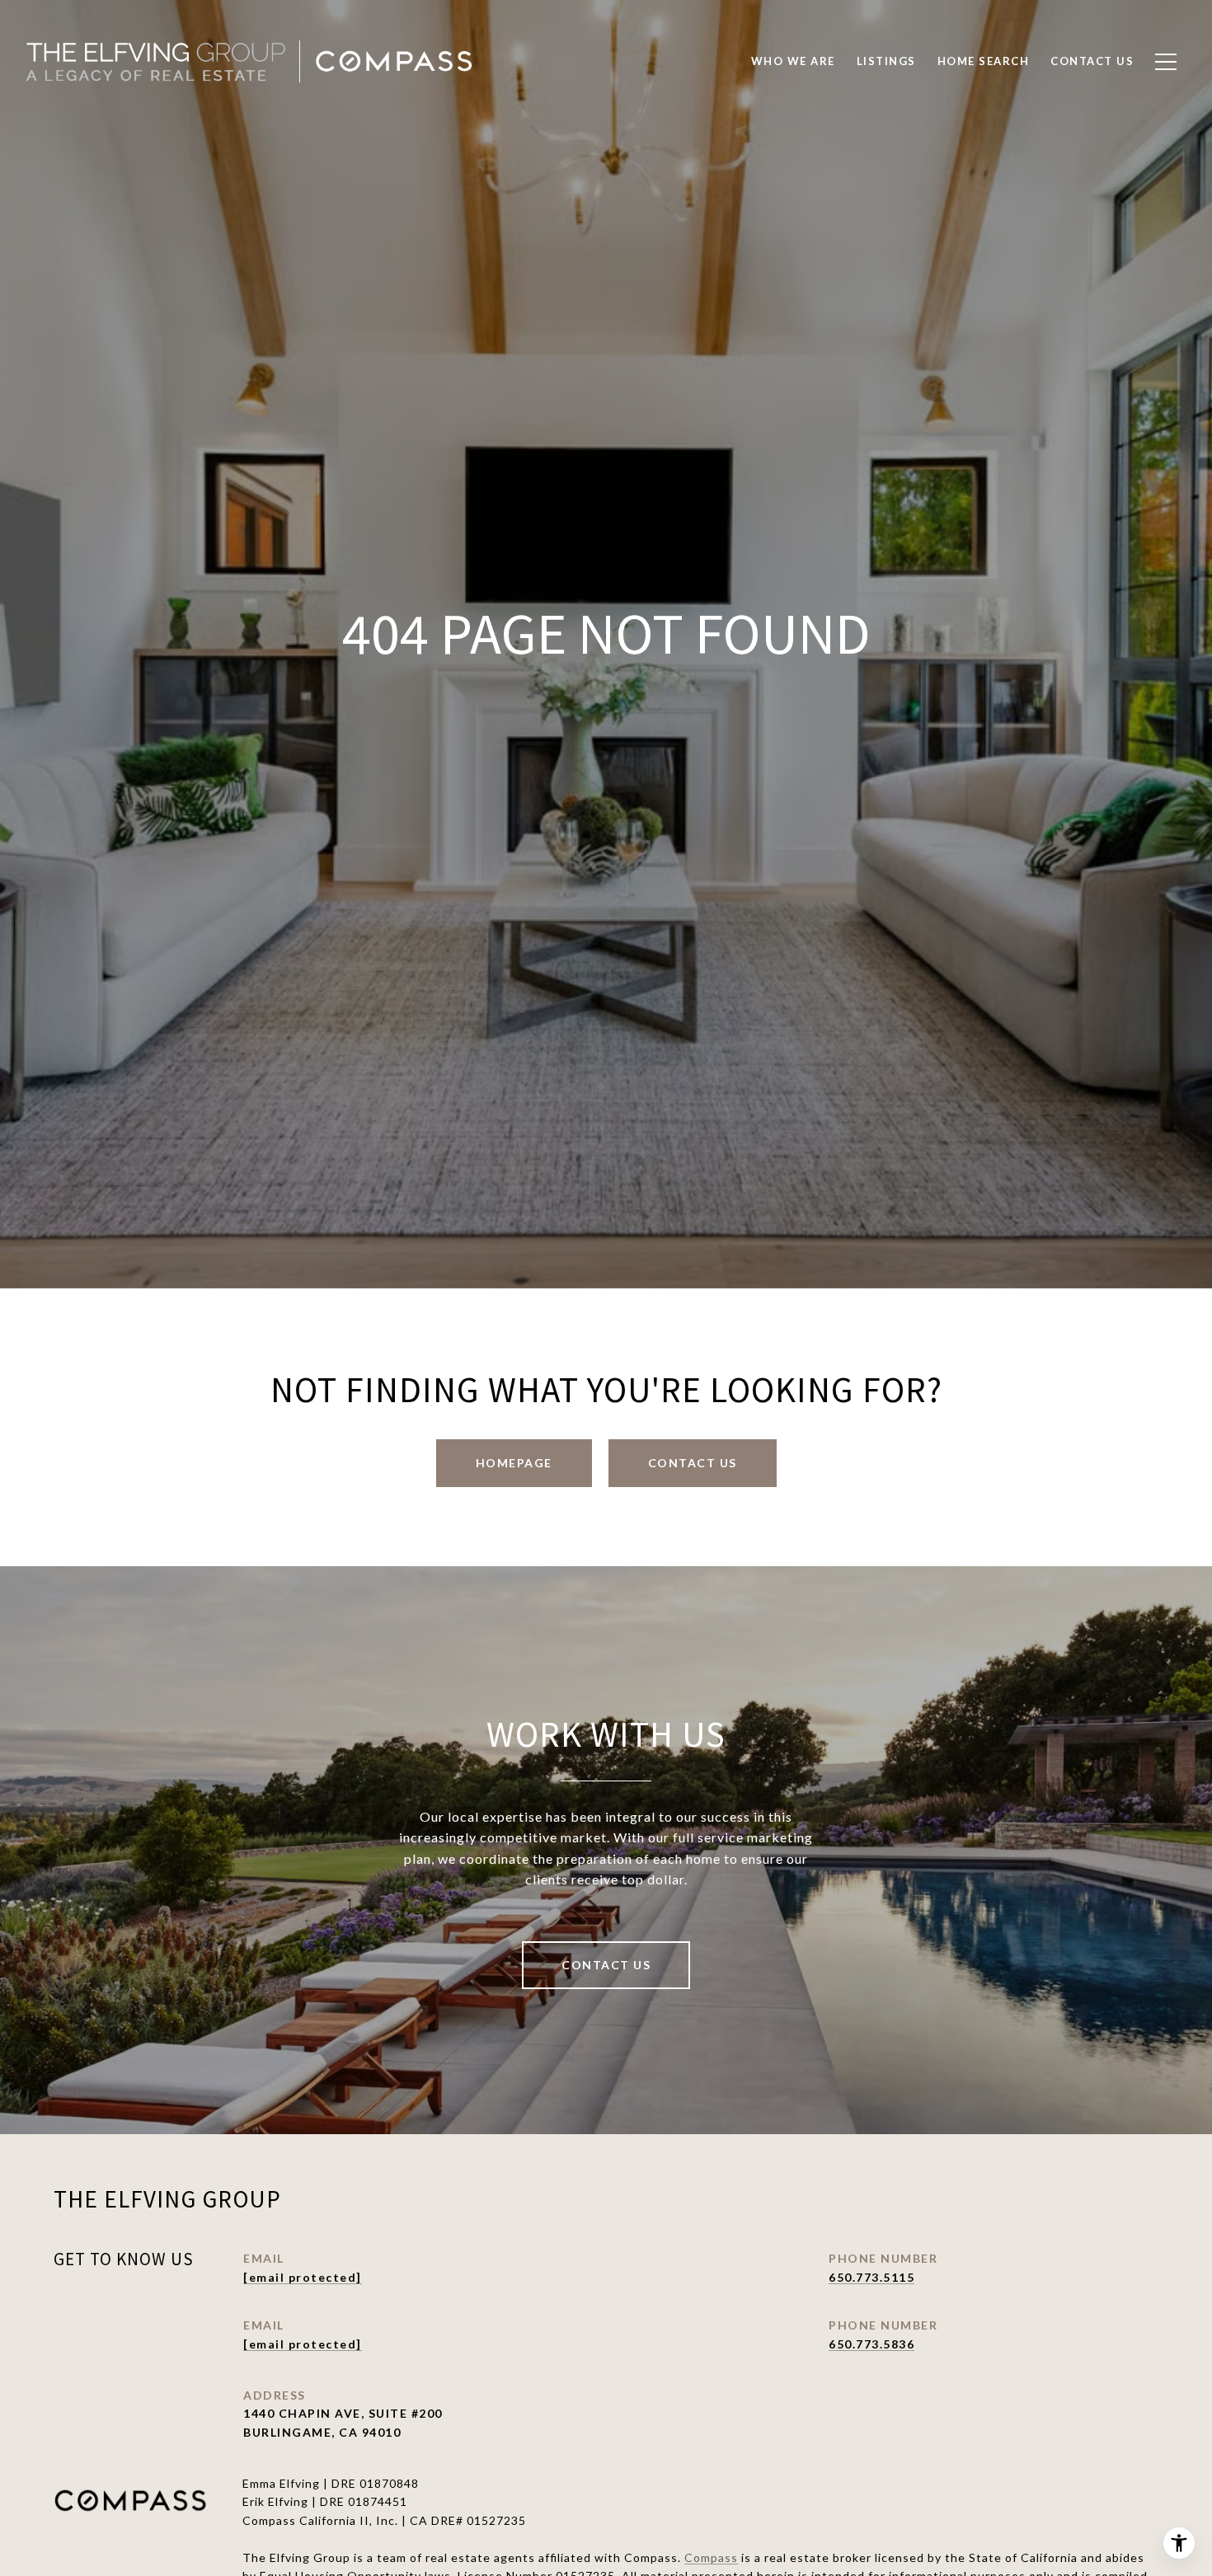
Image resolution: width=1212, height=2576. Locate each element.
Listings (886, 61)
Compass (711, 2557)
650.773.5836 (871, 2344)
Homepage (514, 1463)
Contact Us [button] (693, 1463)
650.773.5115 (871, 2277)
